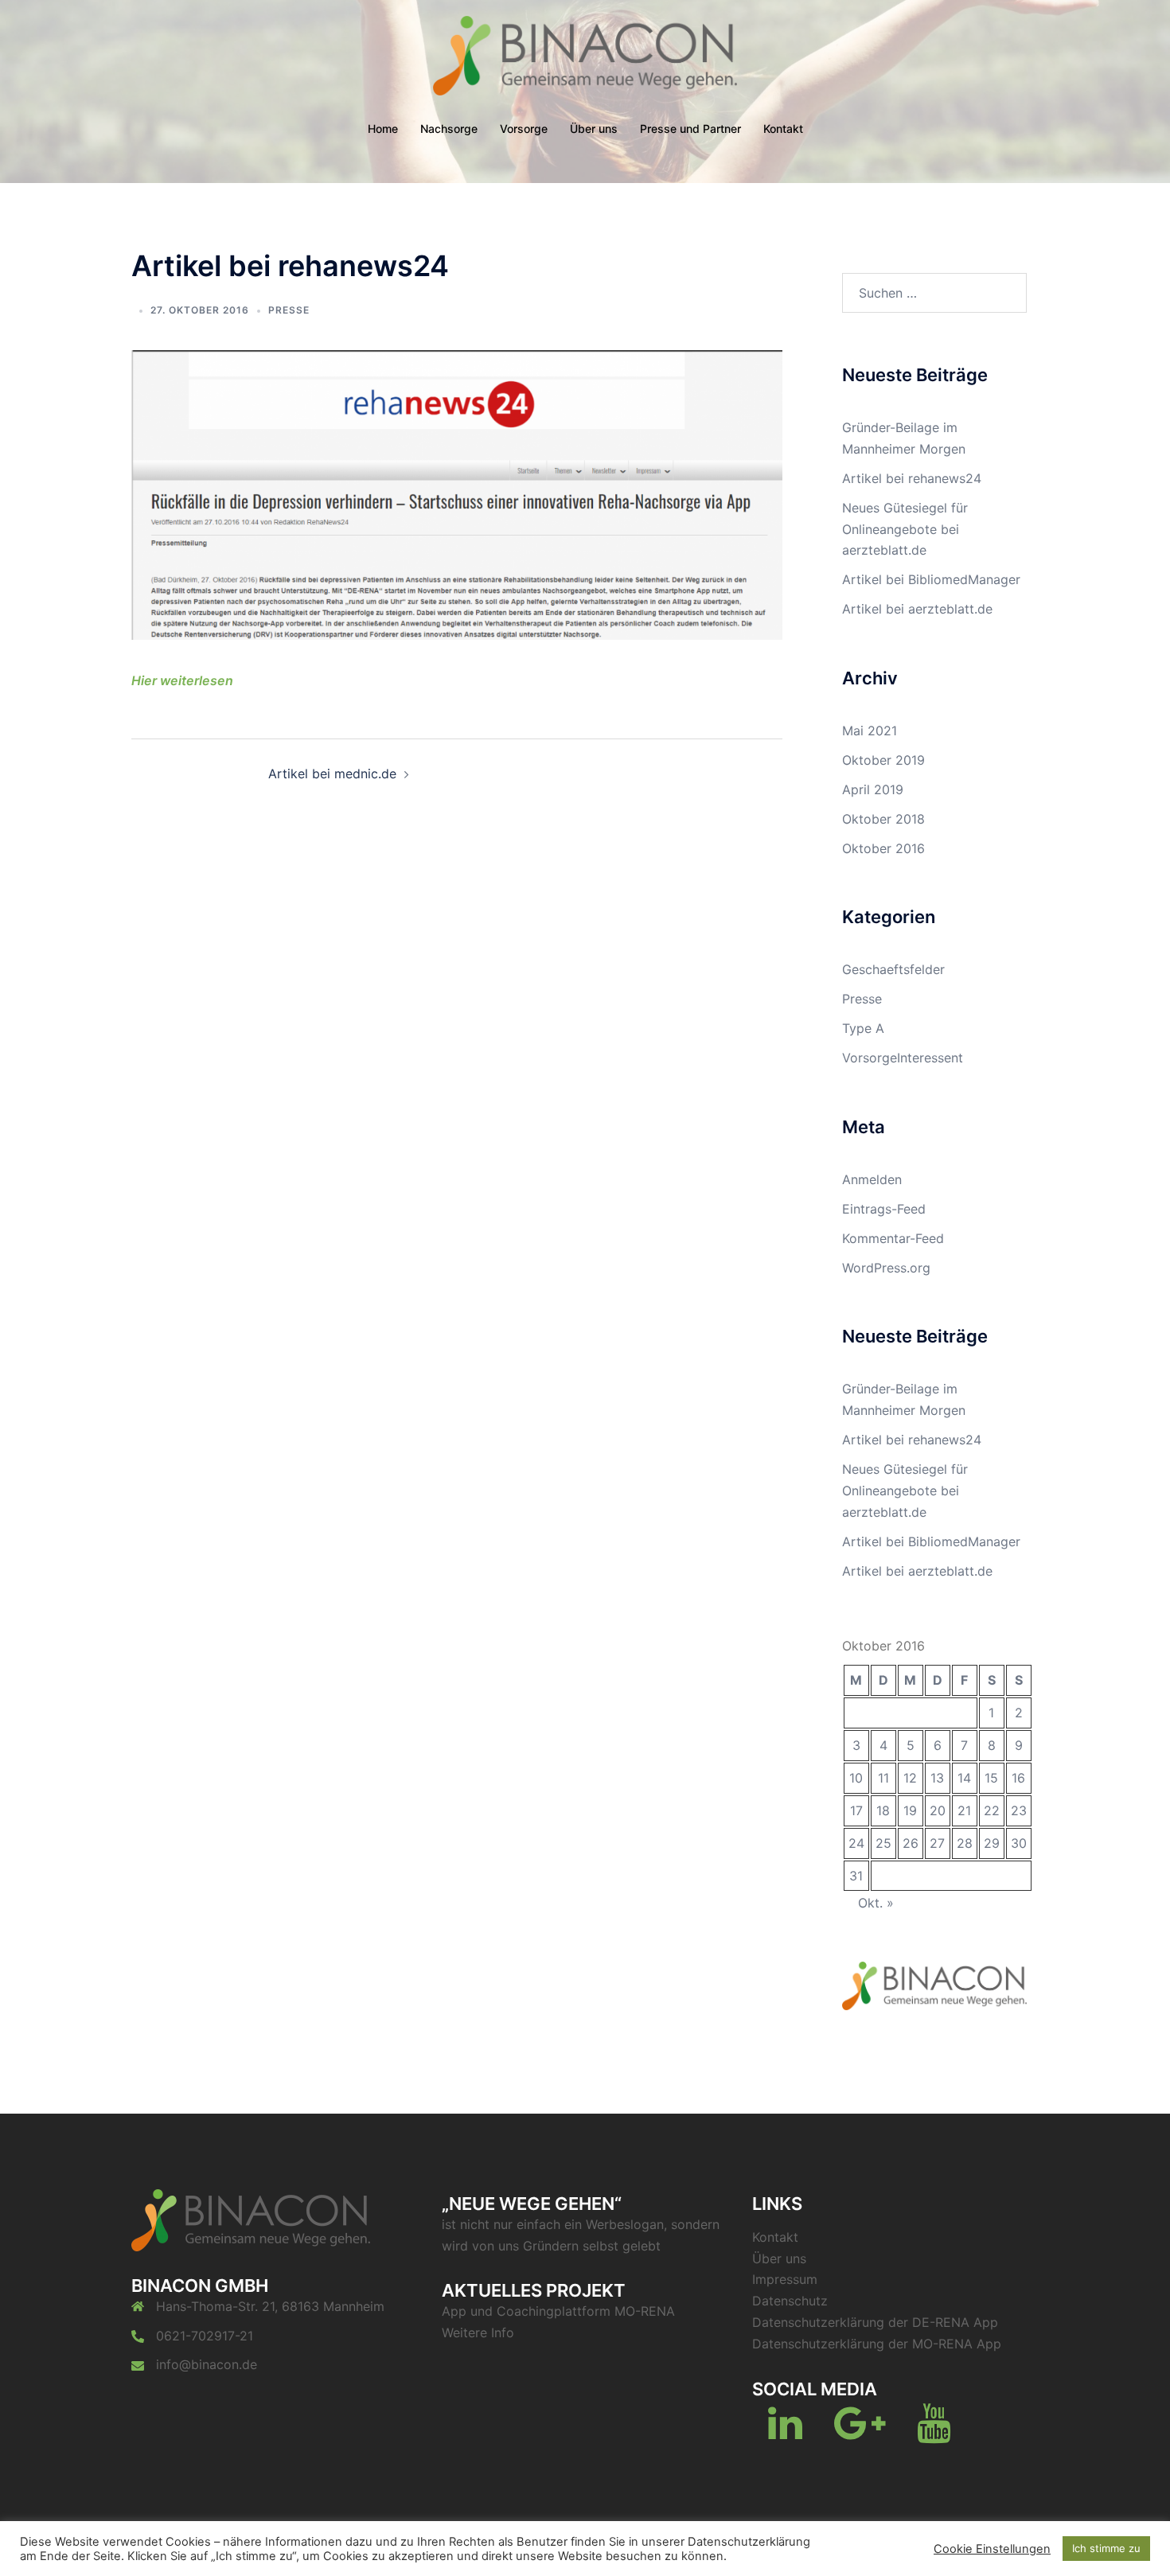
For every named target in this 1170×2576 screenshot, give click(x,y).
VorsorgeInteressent (903, 1058)
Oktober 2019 (883, 760)
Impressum (785, 2279)
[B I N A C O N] (585, 60)
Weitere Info (478, 2332)
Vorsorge (524, 129)
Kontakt (783, 129)
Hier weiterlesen (182, 680)
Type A (863, 1028)
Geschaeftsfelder (893, 969)
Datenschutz (790, 2301)
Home (383, 129)
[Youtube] (934, 2433)
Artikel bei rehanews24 (912, 478)
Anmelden (872, 1179)
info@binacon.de (207, 2364)
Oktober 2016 (883, 848)
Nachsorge (449, 129)
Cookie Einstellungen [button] (992, 2549)
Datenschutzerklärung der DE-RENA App (875, 2322)
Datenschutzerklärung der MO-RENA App (877, 2344)
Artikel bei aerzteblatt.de (917, 609)
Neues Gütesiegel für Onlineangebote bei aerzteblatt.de (905, 529)
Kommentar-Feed (893, 1238)
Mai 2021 (870, 731)
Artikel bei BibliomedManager (931, 579)
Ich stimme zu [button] (1106, 2548)
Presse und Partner (690, 129)
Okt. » (876, 1903)
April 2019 (873, 789)
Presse (289, 310)
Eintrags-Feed (884, 1209)
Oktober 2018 (883, 819)
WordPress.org (886, 1268)
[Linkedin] (785, 2433)
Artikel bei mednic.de (332, 774)
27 (937, 1843)
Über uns (594, 129)
